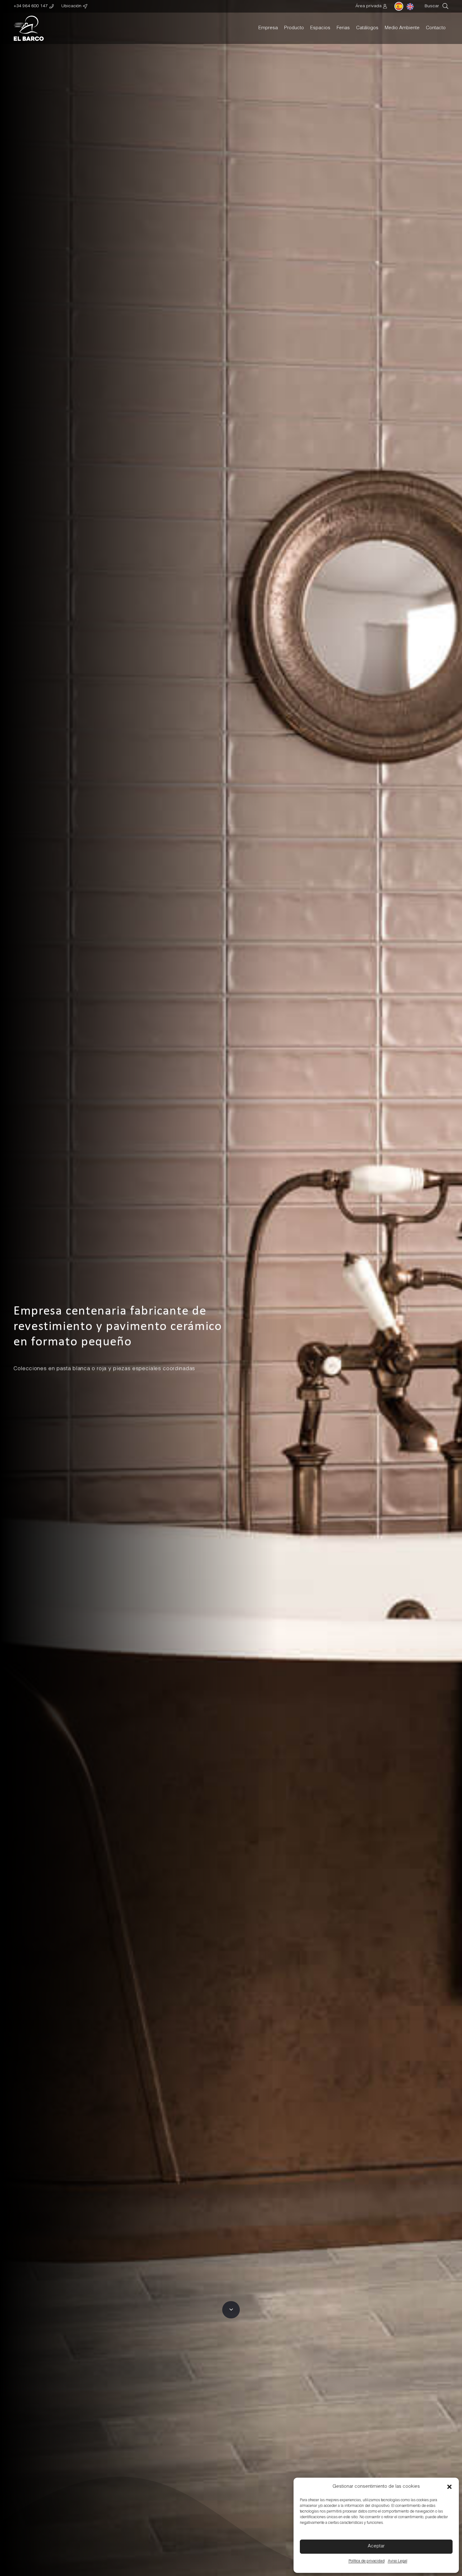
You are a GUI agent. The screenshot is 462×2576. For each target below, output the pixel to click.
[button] (449, 2487)
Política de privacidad (367, 2561)
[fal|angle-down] (231, 2310)
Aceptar (376, 2546)
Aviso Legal (398, 2561)
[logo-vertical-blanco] (29, 28)
